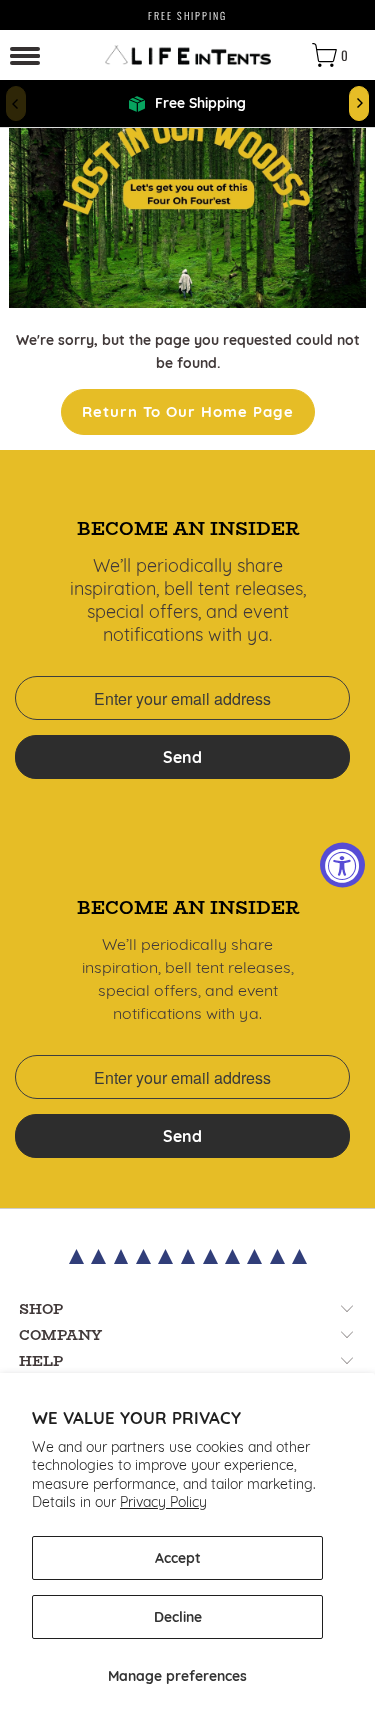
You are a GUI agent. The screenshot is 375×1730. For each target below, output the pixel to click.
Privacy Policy (163, 1502)
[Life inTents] (188, 55)
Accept (178, 1558)
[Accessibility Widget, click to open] (342, 865)
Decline (178, 1617)
